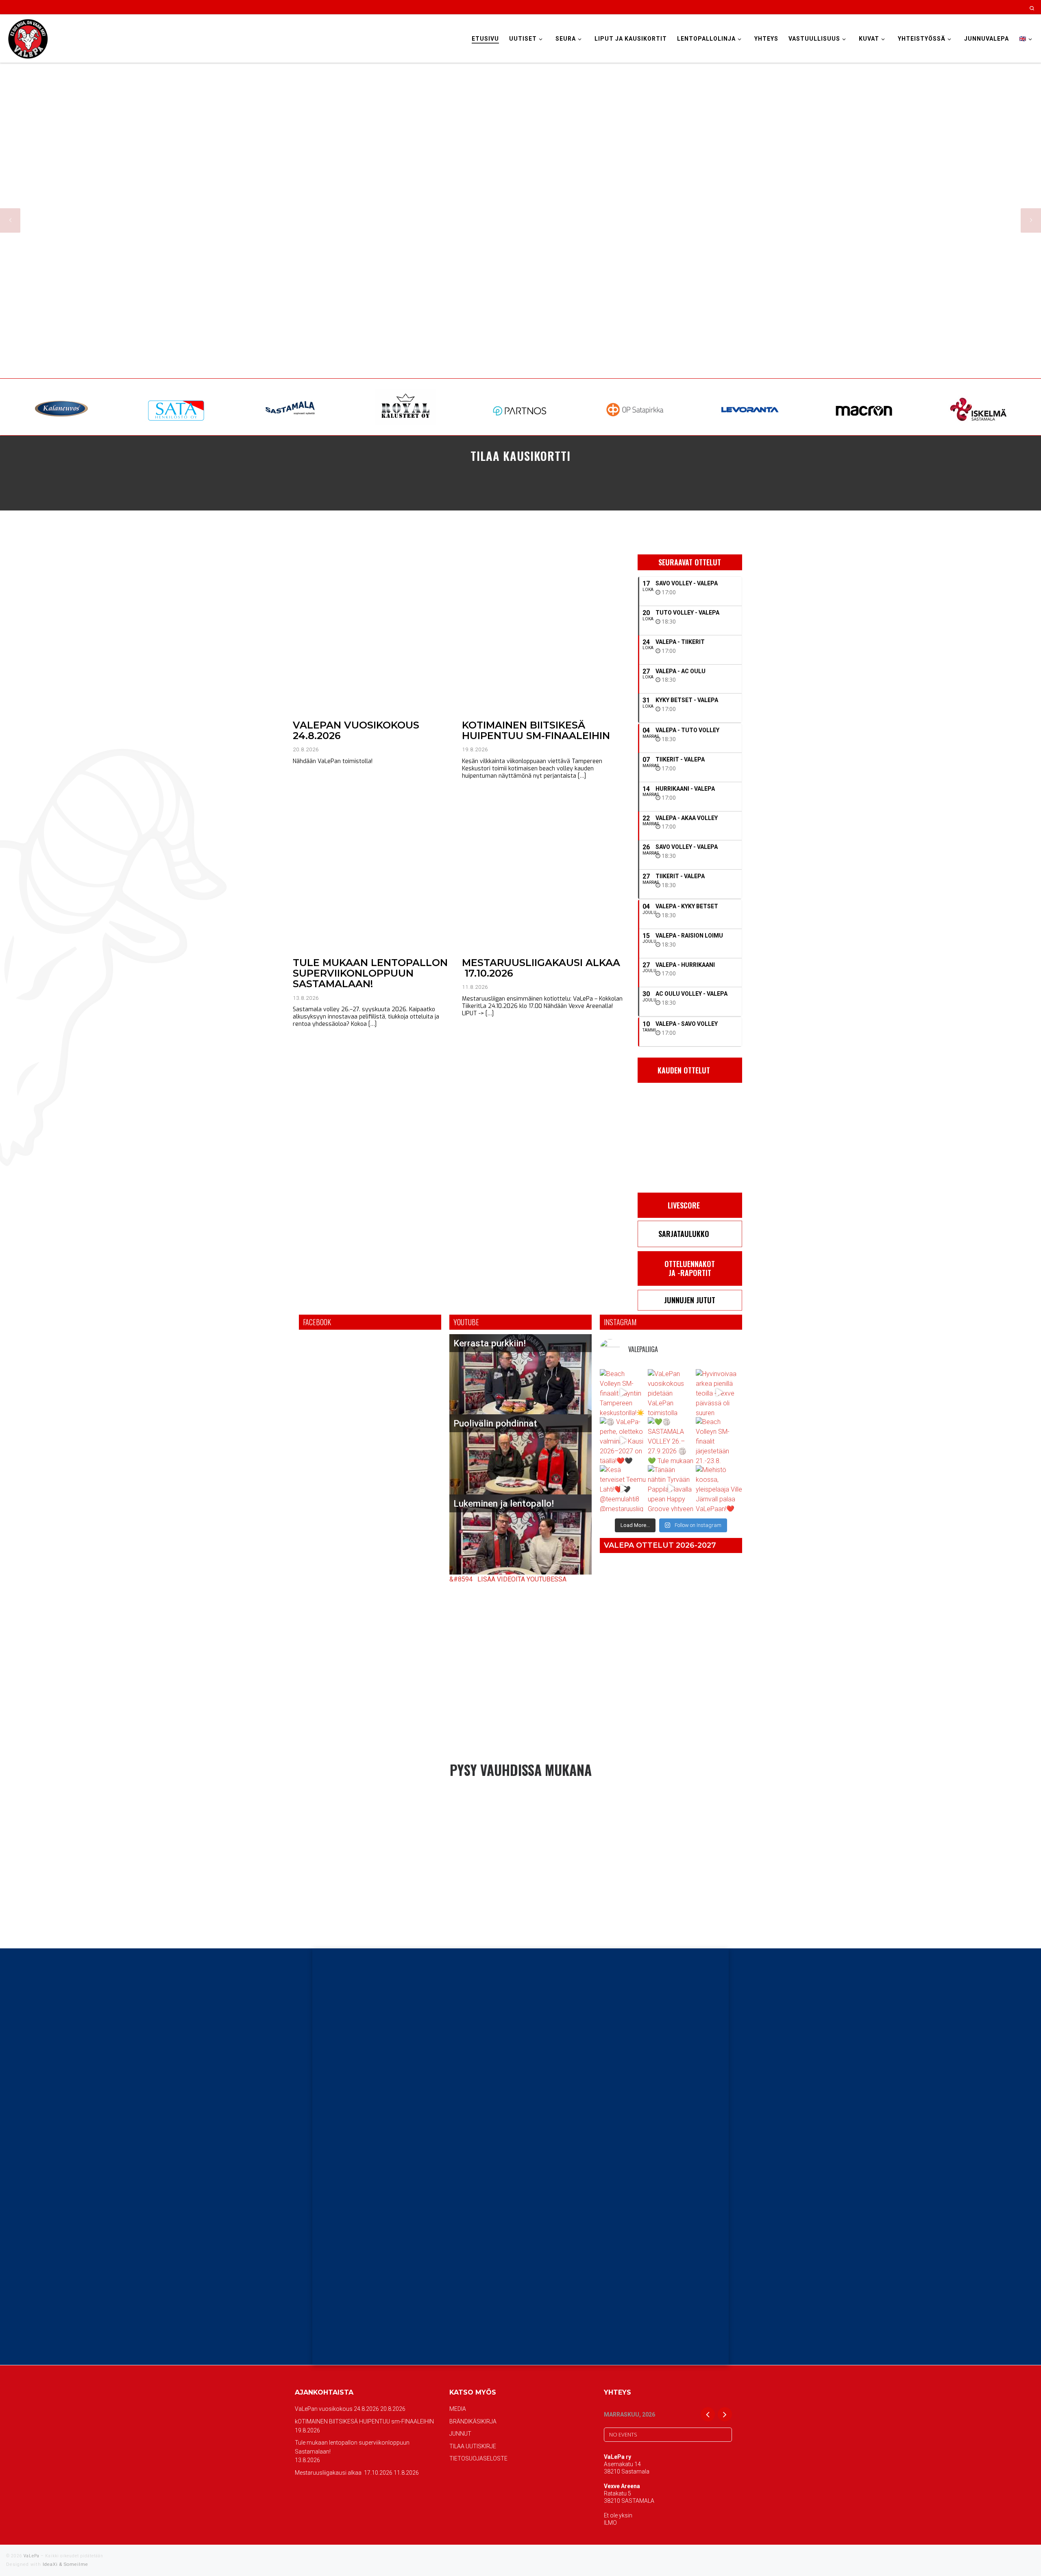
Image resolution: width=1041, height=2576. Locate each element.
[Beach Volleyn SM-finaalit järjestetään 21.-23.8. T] (719, 1440)
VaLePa (32, 2556)
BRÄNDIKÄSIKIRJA (473, 2421)
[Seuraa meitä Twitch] (1014, 7)
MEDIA (458, 2409)
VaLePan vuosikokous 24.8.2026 (356, 730)
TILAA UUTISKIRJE (473, 2446)
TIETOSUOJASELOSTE (478, 2458)
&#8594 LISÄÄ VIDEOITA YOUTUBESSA (508, 1579)
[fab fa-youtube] (536, 1799)
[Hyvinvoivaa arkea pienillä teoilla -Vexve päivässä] (719, 1392)
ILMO (610, 2523)
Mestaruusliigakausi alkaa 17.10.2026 (541, 968)
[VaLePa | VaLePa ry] (28, 38)
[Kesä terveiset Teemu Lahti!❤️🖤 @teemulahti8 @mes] (623, 1488)
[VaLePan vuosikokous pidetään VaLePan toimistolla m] (671, 1392)
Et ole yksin (618, 2515)
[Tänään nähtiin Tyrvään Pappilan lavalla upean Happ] (671, 1488)
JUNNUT (460, 2434)
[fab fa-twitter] (520, 1799)
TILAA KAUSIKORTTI (520, 455)
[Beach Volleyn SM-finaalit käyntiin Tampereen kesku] (623, 1392)
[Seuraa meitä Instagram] (981, 7)
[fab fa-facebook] (490, 1799)
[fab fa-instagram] (505, 1799)
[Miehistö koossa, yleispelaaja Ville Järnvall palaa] (719, 1488)
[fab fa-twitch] (551, 1799)
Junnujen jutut (690, 1300)
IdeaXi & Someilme (65, 2564)
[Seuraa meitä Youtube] (1003, 7)
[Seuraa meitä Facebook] (970, 7)
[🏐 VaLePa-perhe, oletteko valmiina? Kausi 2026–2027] (623, 1440)
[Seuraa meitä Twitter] (992, 7)
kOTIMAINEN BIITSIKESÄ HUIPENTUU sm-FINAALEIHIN (536, 730)
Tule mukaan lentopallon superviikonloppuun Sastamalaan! (370, 973)
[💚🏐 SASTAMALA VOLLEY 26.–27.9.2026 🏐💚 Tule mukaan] (671, 1440)
